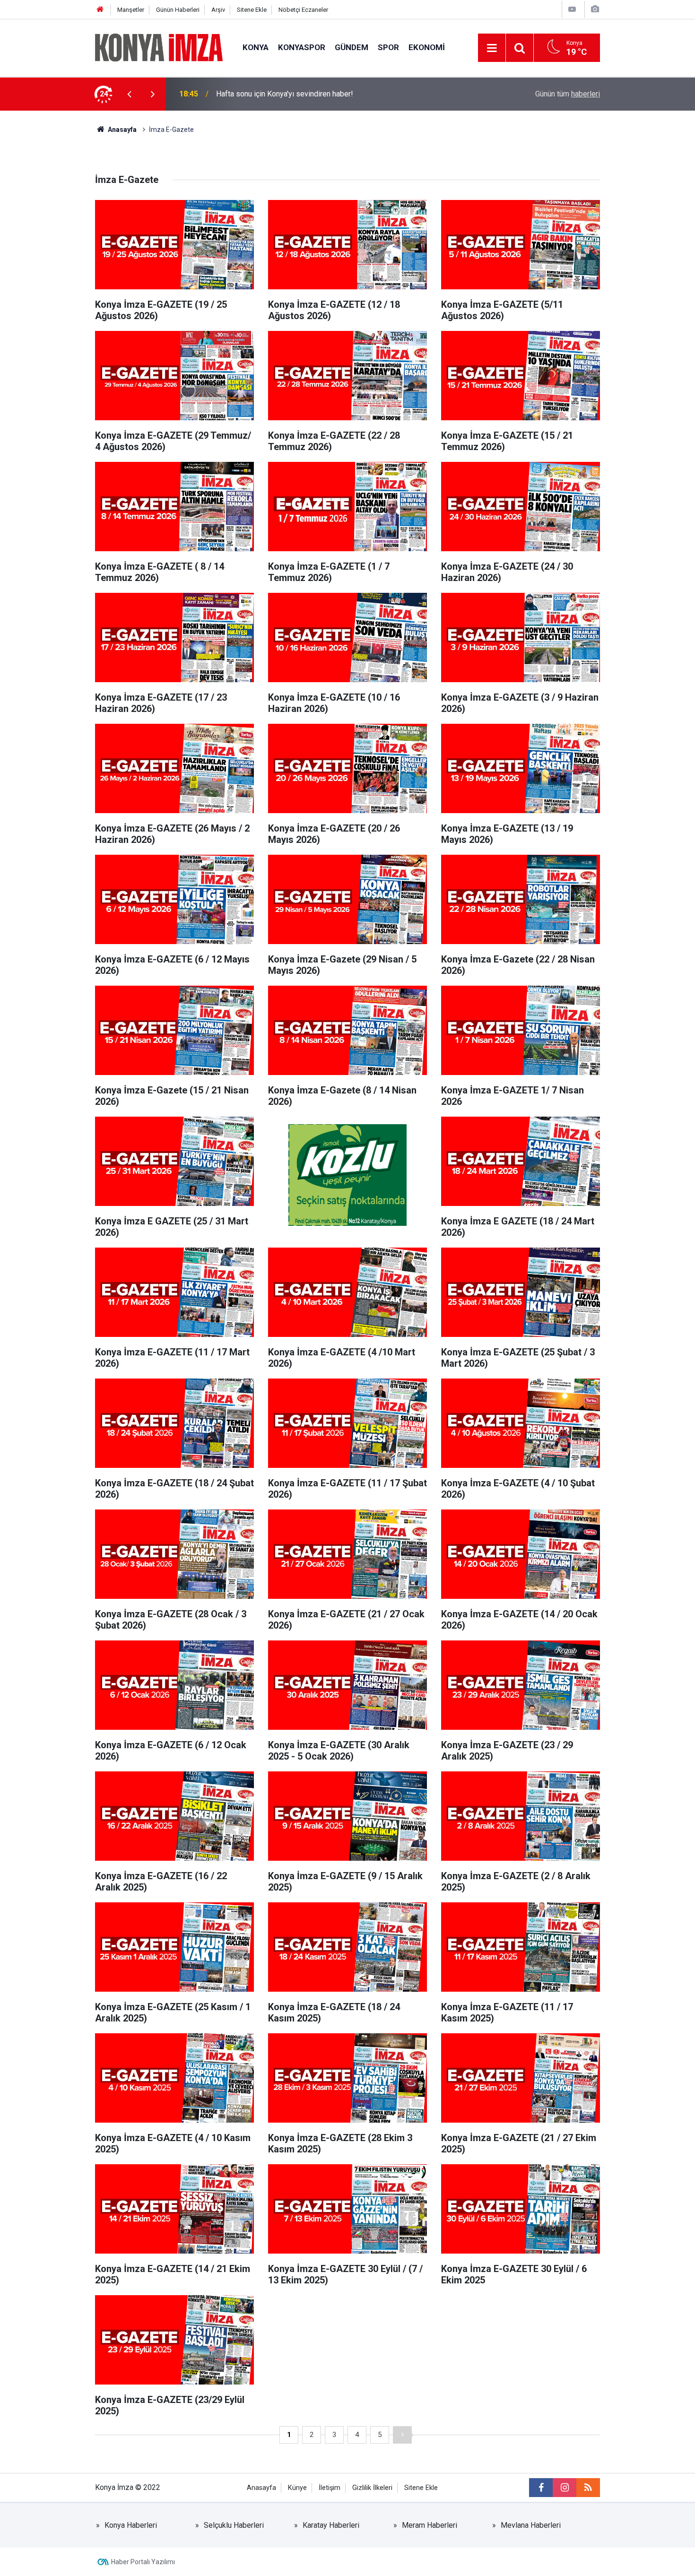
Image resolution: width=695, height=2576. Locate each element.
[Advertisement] (50, 277)
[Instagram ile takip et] (565, 2488)
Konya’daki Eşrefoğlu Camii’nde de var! (280, 94)
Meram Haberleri (430, 2525)
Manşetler (131, 10)
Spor (388, 47)
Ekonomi (427, 47)
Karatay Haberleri (331, 2525)
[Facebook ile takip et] (541, 2488)
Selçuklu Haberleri (234, 2525)
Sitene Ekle (252, 10)
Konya (256, 47)
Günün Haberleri (178, 10)
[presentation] (129, 94)
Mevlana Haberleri (531, 2525)
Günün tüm (568, 94)
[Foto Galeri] (595, 9)
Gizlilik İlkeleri (372, 2488)
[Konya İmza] (159, 47)
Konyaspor (302, 47)
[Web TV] (572, 9)
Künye (297, 2488)
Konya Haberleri (131, 2525)
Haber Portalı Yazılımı (143, 2562)
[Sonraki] (402, 2435)
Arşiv (218, 10)
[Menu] (492, 48)
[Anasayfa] (100, 10)
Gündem (352, 47)
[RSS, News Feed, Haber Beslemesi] (588, 2488)
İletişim (330, 2488)
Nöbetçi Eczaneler (303, 10)
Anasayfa (261, 2488)
